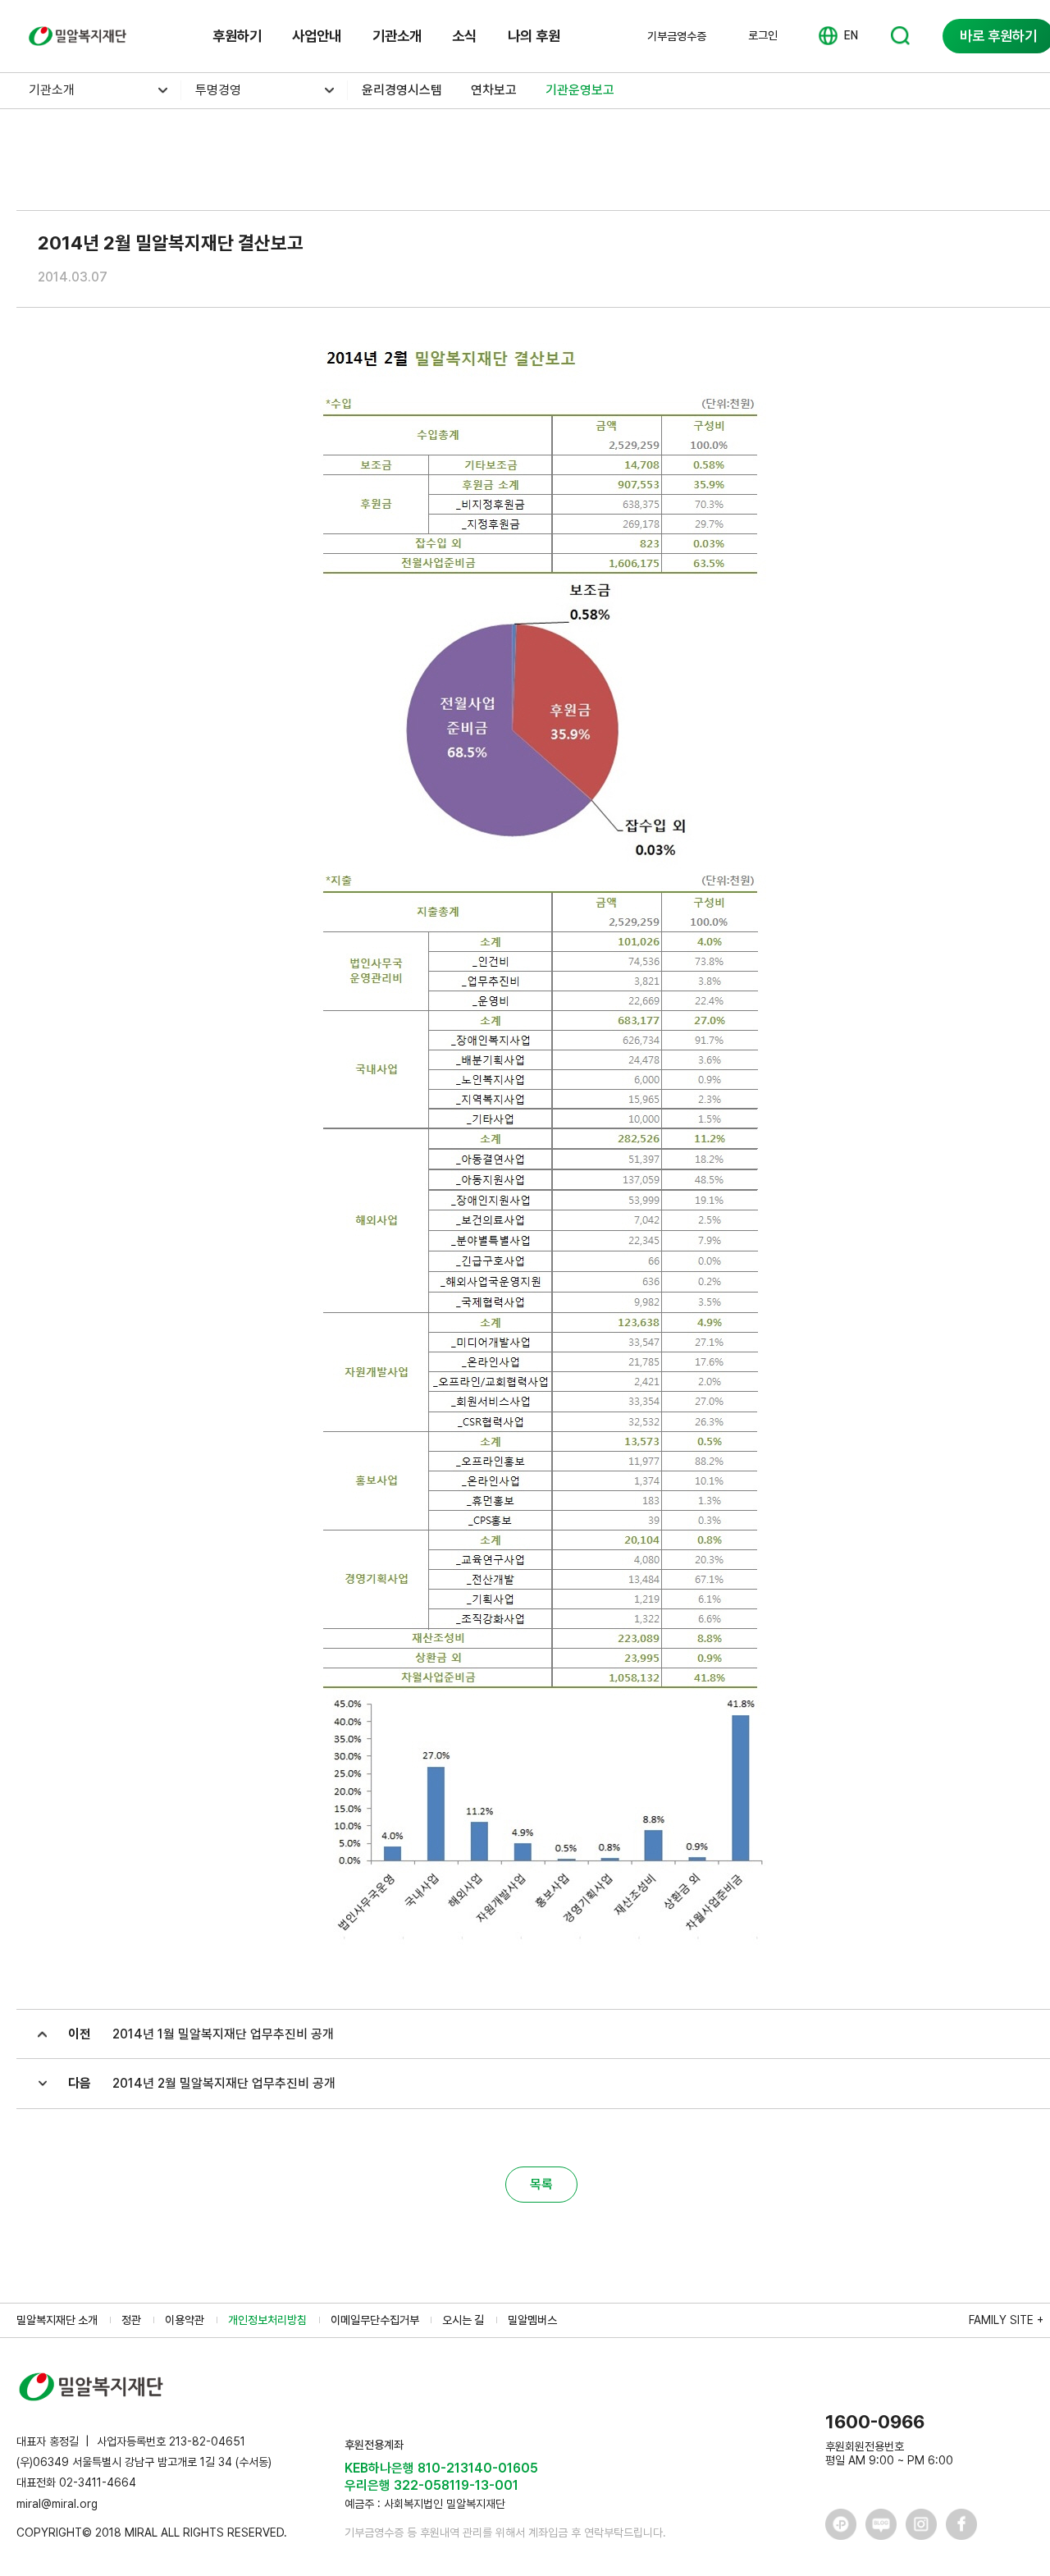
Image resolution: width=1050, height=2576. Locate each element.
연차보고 (494, 90)
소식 (464, 36)
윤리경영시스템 (402, 90)
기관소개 (397, 36)
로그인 (763, 35)
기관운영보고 (580, 90)
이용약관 (185, 2320)
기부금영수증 (677, 36)
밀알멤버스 (532, 2320)
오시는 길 (463, 2320)
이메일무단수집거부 (375, 2320)
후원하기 (237, 36)
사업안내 (317, 36)
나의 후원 (534, 36)
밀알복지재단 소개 (57, 2320)
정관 (131, 2320)
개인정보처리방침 (267, 2320)
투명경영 (218, 90)
